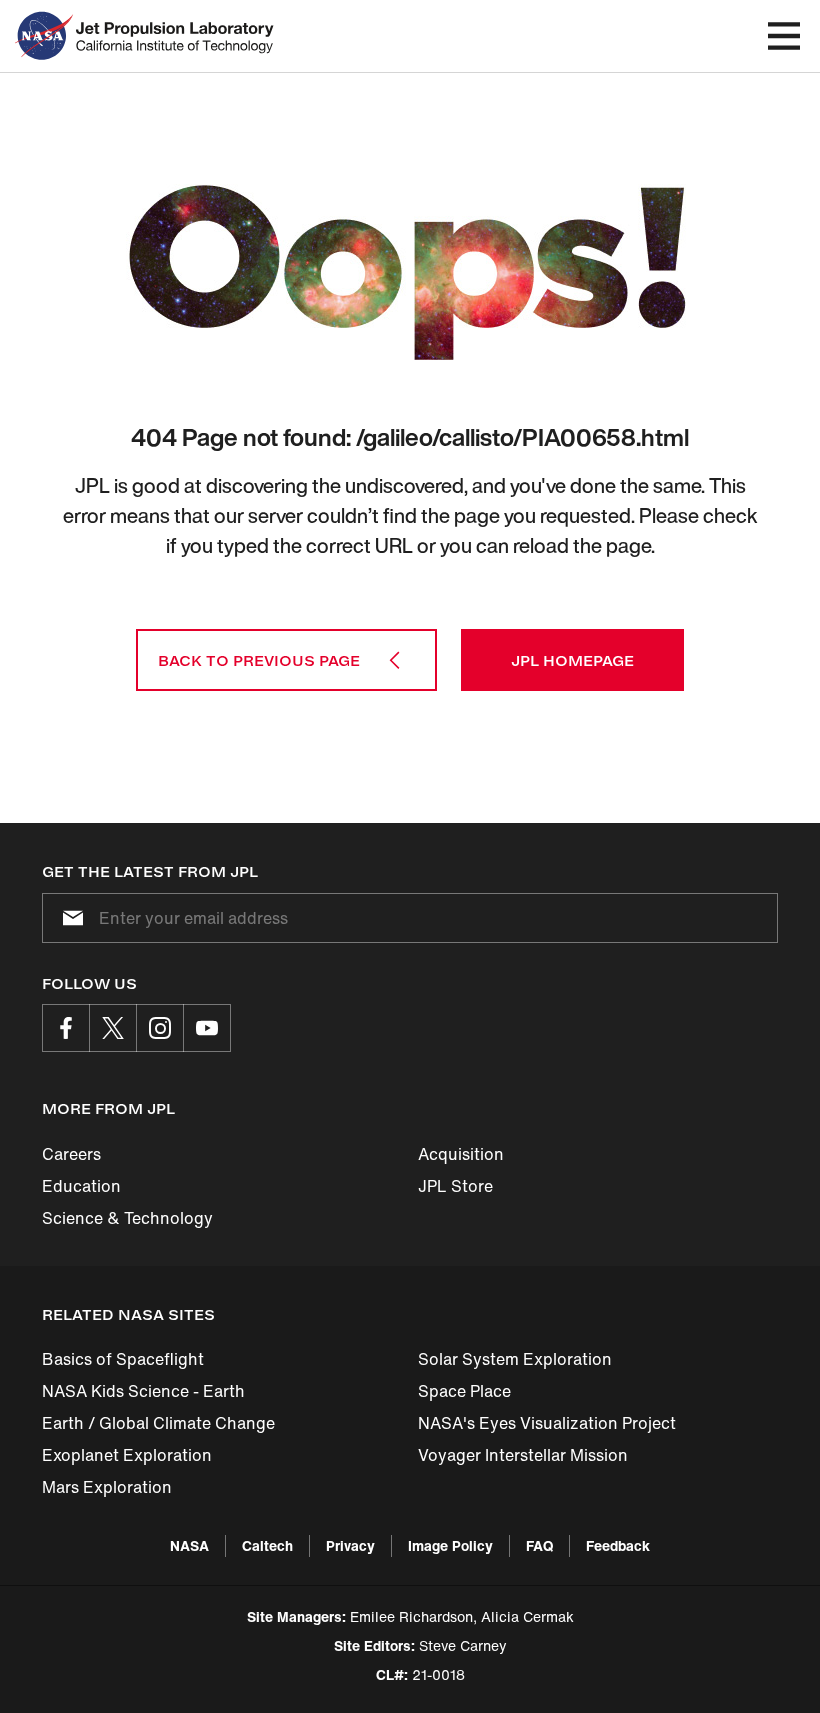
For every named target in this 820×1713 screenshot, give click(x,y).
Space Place (464, 1391)
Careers (71, 1154)
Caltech (267, 1545)
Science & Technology (127, 1218)
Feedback (618, 1545)
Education (81, 1186)
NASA (189, 1545)
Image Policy (450, 1545)
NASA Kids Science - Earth (143, 1391)
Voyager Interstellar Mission (523, 1455)
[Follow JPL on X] (113, 1028)
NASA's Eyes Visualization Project (547, 1423)
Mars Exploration (107, 1487)
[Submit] (69, 918)
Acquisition (461, 1154)
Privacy (350, 1545)
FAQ (539, 1545)
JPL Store (455, 1186)
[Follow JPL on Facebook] (66, 1028)
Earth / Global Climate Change (158, 1423)
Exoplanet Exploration (127, 1455)
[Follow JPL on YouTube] (207, 1028)
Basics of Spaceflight (123, 1359)
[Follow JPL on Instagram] (160, 1028)
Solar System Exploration (515, 1359)
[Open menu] (784, 36)
